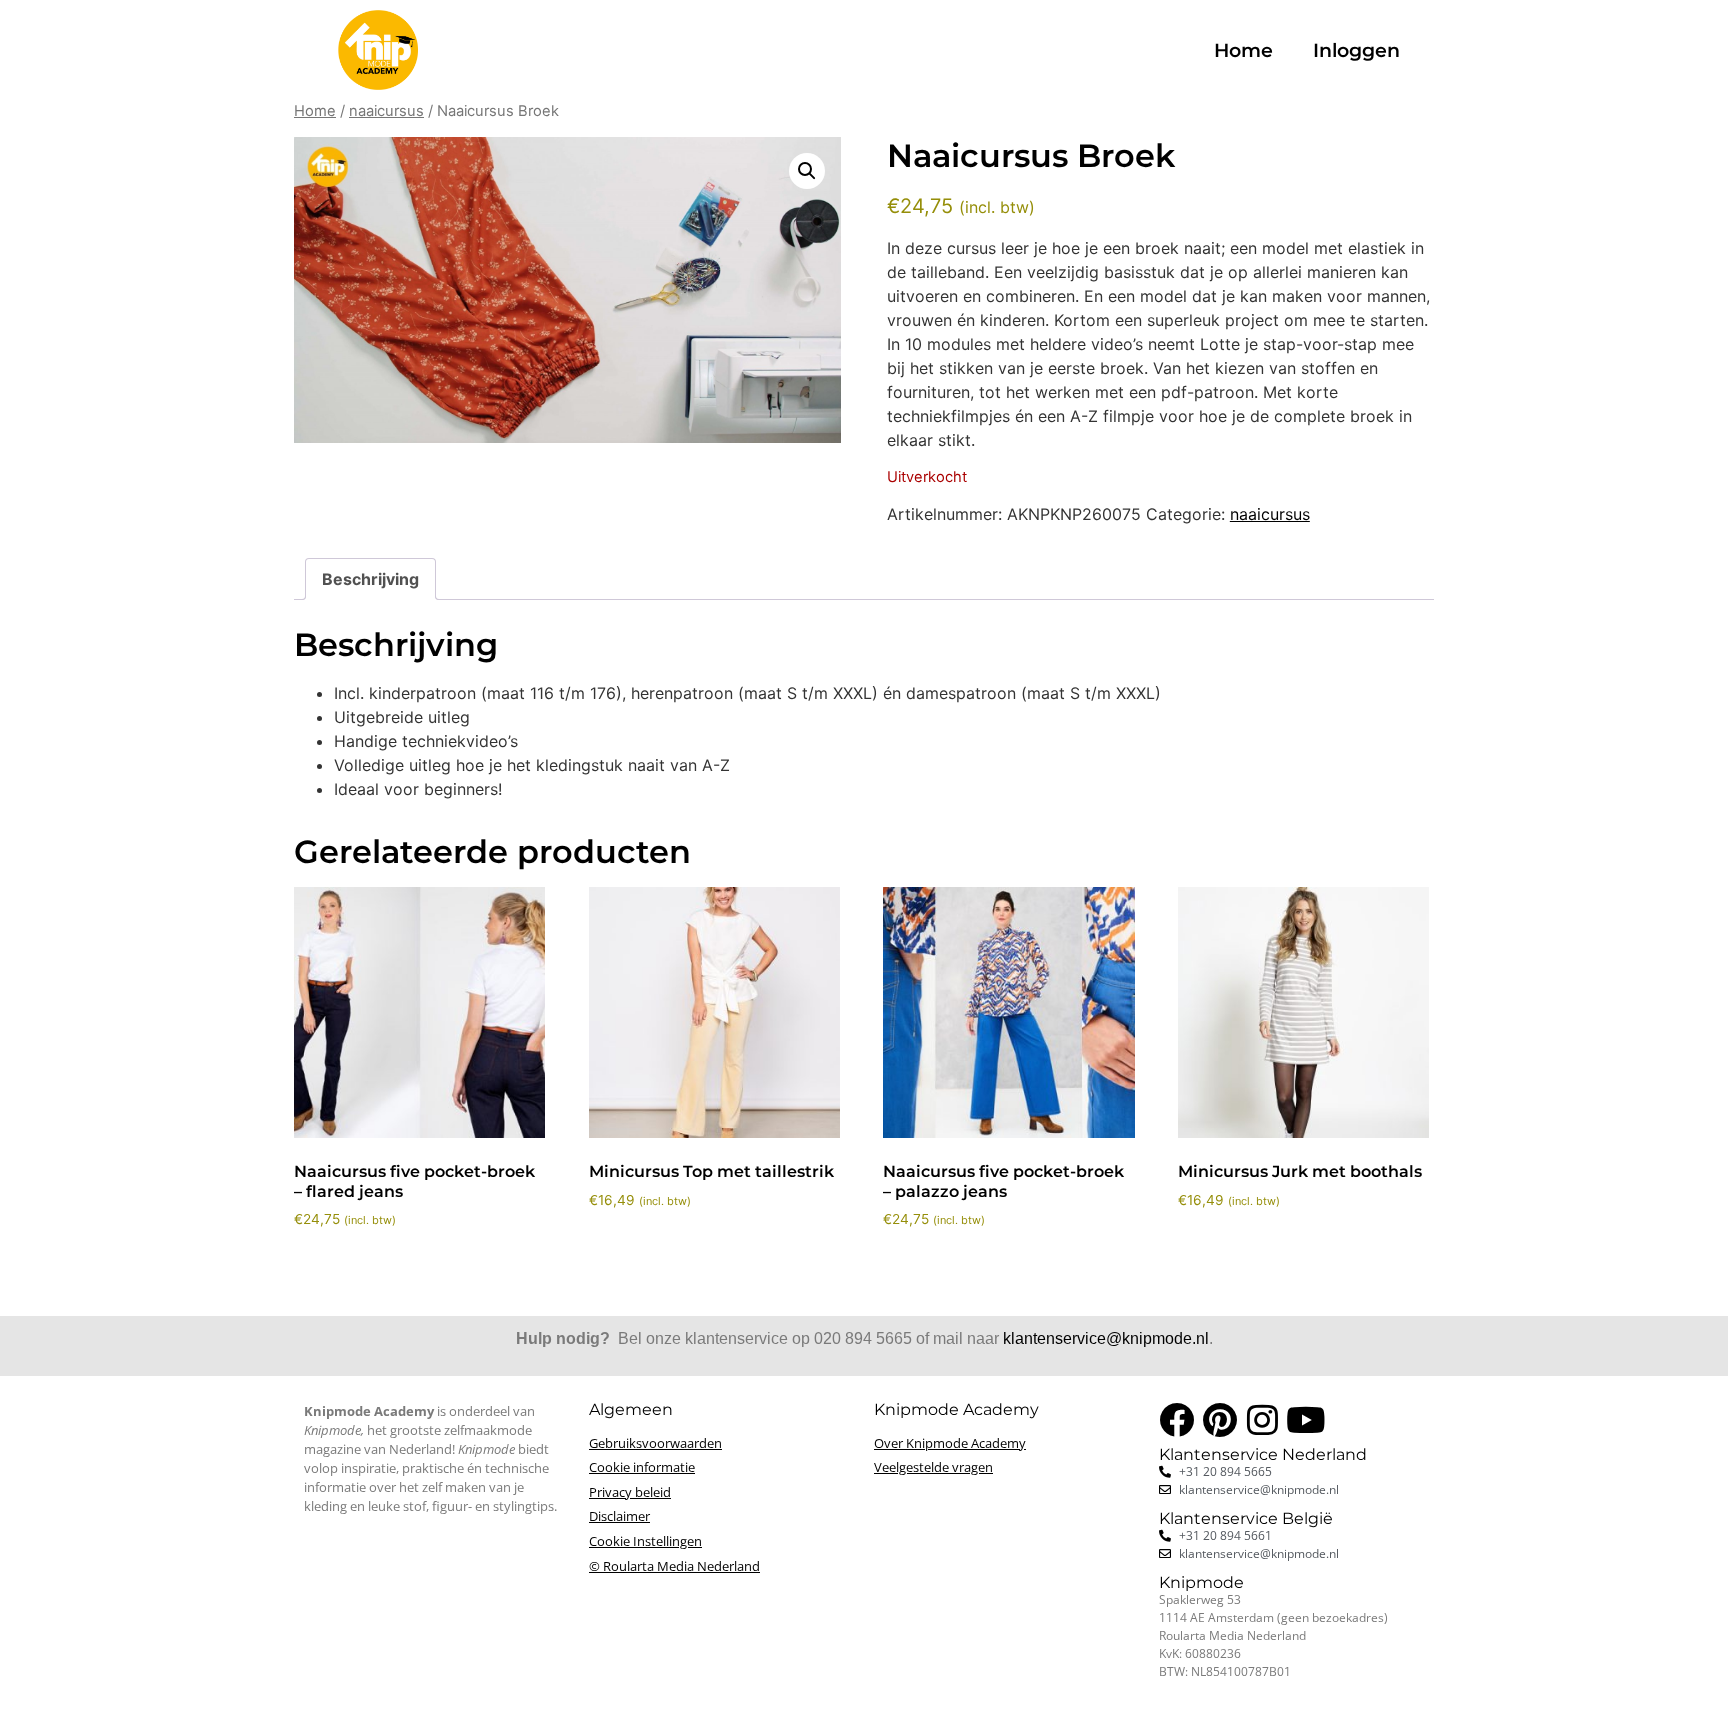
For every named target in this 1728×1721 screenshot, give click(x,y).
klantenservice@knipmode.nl (1106, 1338)
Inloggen (1356, 50)
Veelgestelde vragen (933, 1467)
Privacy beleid (630, 1492)
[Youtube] (1305, 1419)
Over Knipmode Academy (950, 1443)
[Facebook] (1176, 1419)
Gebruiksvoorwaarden (655, 1443)
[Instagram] (1262, 1419)
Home (1243, 50)
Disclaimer (619, 1516)
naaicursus (386, 111)
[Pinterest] (1219, 1419)
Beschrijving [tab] (370, 579)
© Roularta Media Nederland (674, 1566)
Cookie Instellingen (645, 1541)
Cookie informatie (642, 1467)
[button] (807, 171)
